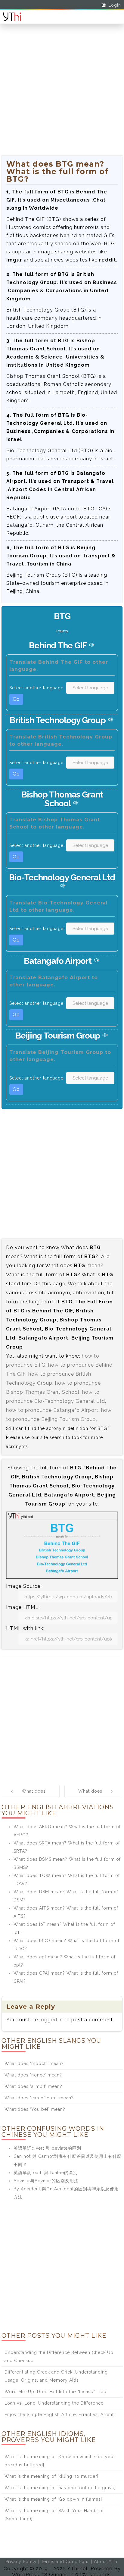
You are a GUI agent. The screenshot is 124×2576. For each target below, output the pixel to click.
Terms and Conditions (65, 2562)
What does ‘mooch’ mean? (34, 2064)
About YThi (106, 2562)
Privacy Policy (21, 2562)
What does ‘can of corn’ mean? (39, 2098)
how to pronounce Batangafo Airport (52, 1410)
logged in (51, 2020)
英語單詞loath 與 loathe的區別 (46, 2173)
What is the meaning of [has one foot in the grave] (60, 2488)
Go (16, 699)
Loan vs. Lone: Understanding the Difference (54, 2403)
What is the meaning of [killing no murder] (51, 2476)
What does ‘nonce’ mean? (33, 2075)
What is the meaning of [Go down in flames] (53, 2499)
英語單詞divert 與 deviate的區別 (47, 2148)
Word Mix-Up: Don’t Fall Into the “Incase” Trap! (56, 2392)
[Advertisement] (62, 93)
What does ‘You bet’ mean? (35, 2109)
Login (115, 5)
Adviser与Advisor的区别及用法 (46, 2181)
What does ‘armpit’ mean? (33, 2086)
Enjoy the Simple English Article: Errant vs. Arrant (59, 2415)
